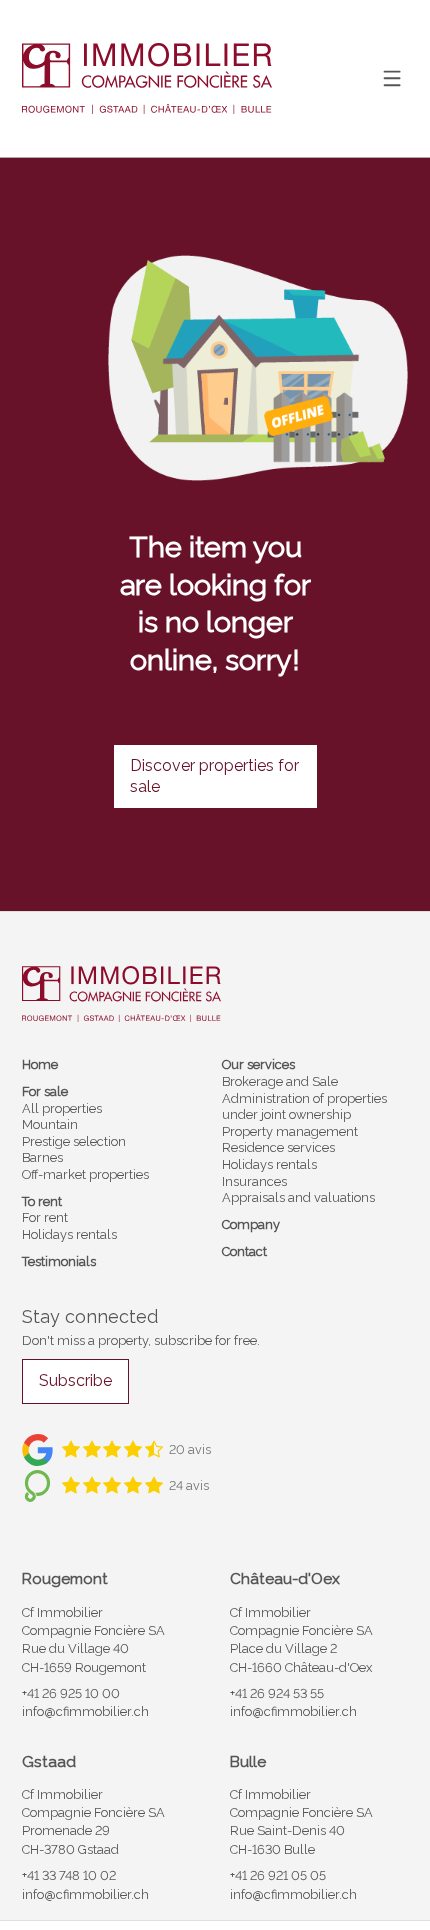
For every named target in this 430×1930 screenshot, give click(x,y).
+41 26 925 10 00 (71, 1693)
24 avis (189, 1485)
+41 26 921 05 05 (278, 1875)
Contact (244, 1251)
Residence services (278, 1147)
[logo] (147, 79)
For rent (45, 1217)
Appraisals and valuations (298, 1197)
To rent (42, 1201)
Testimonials (59, 1261)
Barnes (42, 1157)
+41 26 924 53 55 (277, 1693)
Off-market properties (85, 1174)
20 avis (190, 1449)
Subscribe (75, 1380)
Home (40, 1064)
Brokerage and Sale (280, 1081)
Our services (258, 1064)
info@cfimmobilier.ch (85, 1711)
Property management (290, 1131)
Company (251, 1224)
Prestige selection (74, 1141)
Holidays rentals (69, 1234)
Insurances (254, 1181)
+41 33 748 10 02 (69, 1875)
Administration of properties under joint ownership (304, 1107)
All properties (62, 1108)
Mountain (50, 1124)
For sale (45, 1091)
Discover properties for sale (214, 776)
